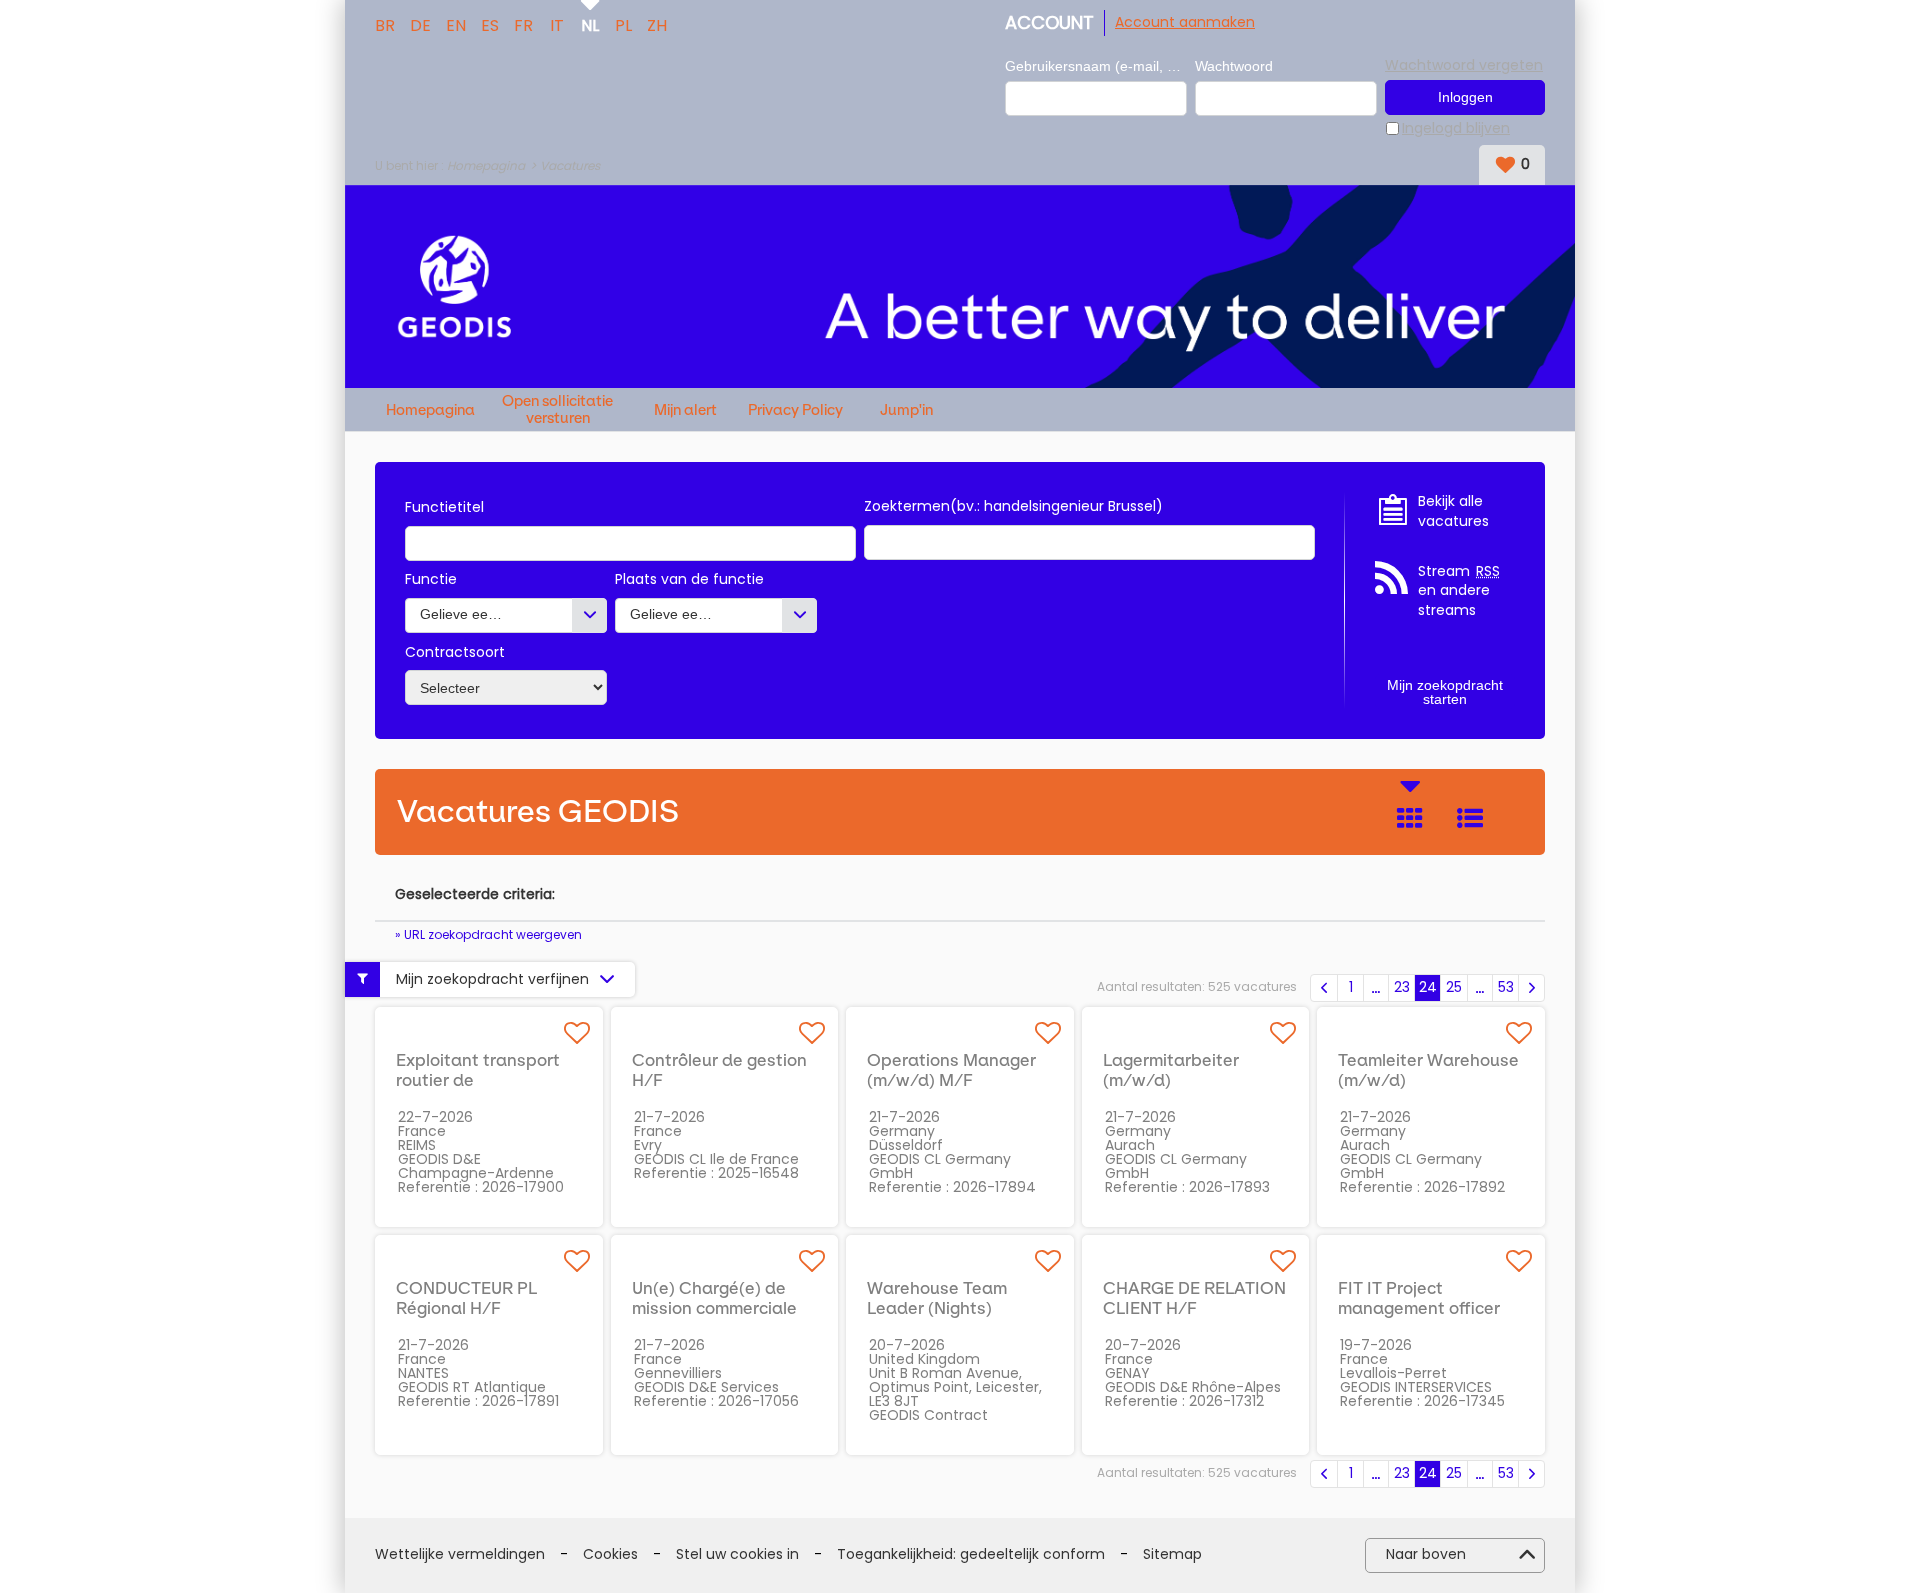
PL (623, 24)
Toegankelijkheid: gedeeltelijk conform (971, 1554)
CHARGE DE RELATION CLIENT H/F (1194, 1298)
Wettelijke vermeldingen (460, 1554)
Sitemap (1172, 1554)
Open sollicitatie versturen (557, 409)
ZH (657, 24)
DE (420, 24)
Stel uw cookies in (737, 1554)
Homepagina (486, 165)
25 (1454, 987)
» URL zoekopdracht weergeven (488, 934)
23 (1402, 987)
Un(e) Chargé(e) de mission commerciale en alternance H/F (714, 1308)
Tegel (1410, 818)
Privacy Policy (795, 410)
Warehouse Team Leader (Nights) (937, 1298)
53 (1506, 987)
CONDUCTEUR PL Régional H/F (466, 1298)
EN (456, 24)
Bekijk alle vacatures (1453, 511)
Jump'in (906, 410)
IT (557, 24)
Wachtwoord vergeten (1464, 65)
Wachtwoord (1234, 66)
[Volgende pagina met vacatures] (1531, 988)
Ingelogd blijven (1456, 128)
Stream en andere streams (1459, 591)
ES (490, 24)
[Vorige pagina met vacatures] (1324, 988)
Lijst (1470, 818)
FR (523, 24)
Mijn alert (685, 410)
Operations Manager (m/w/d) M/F (951, 1070)
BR (385, 24)
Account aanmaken (1185, 22)
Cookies (610, 1554)
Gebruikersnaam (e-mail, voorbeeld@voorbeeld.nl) (1096, 66)
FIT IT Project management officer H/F (1419, 1308)
